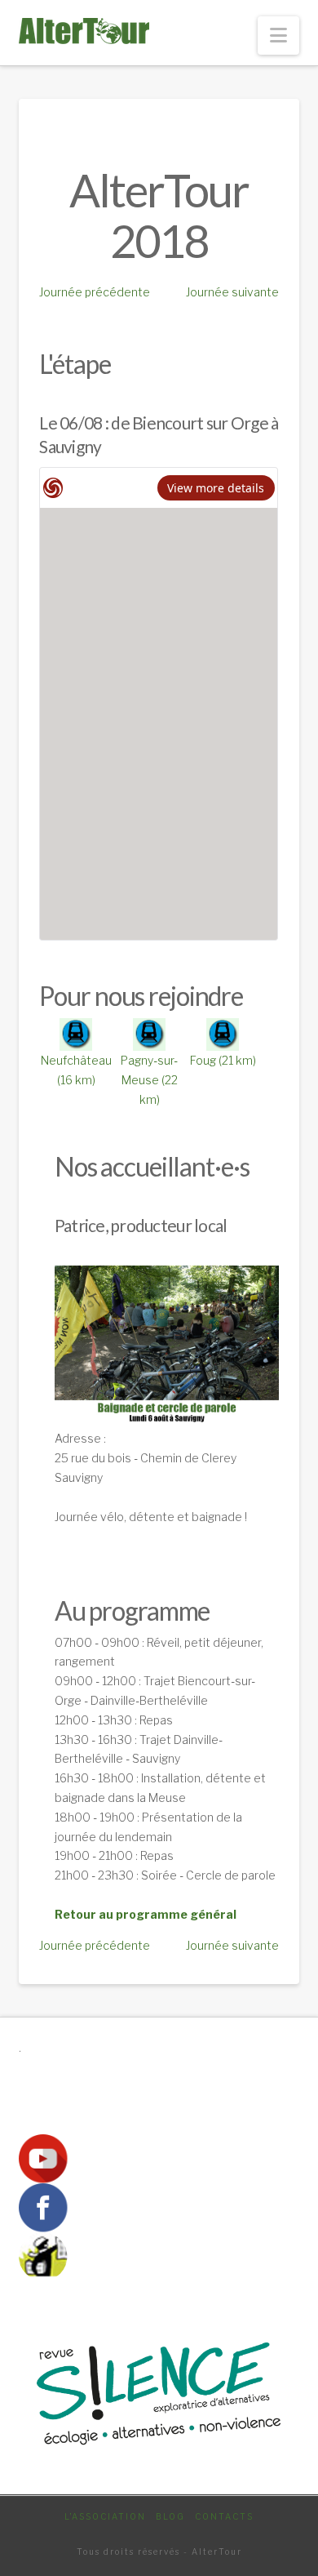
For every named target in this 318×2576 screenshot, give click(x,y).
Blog (170, 2516)
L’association (105, 2516)
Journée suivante (232, 292)
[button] (278, 36)
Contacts (224, 2516)
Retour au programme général (146, 1914)
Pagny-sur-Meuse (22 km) (149, 1080)
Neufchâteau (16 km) (76, 1070)
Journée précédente (95, 292)
